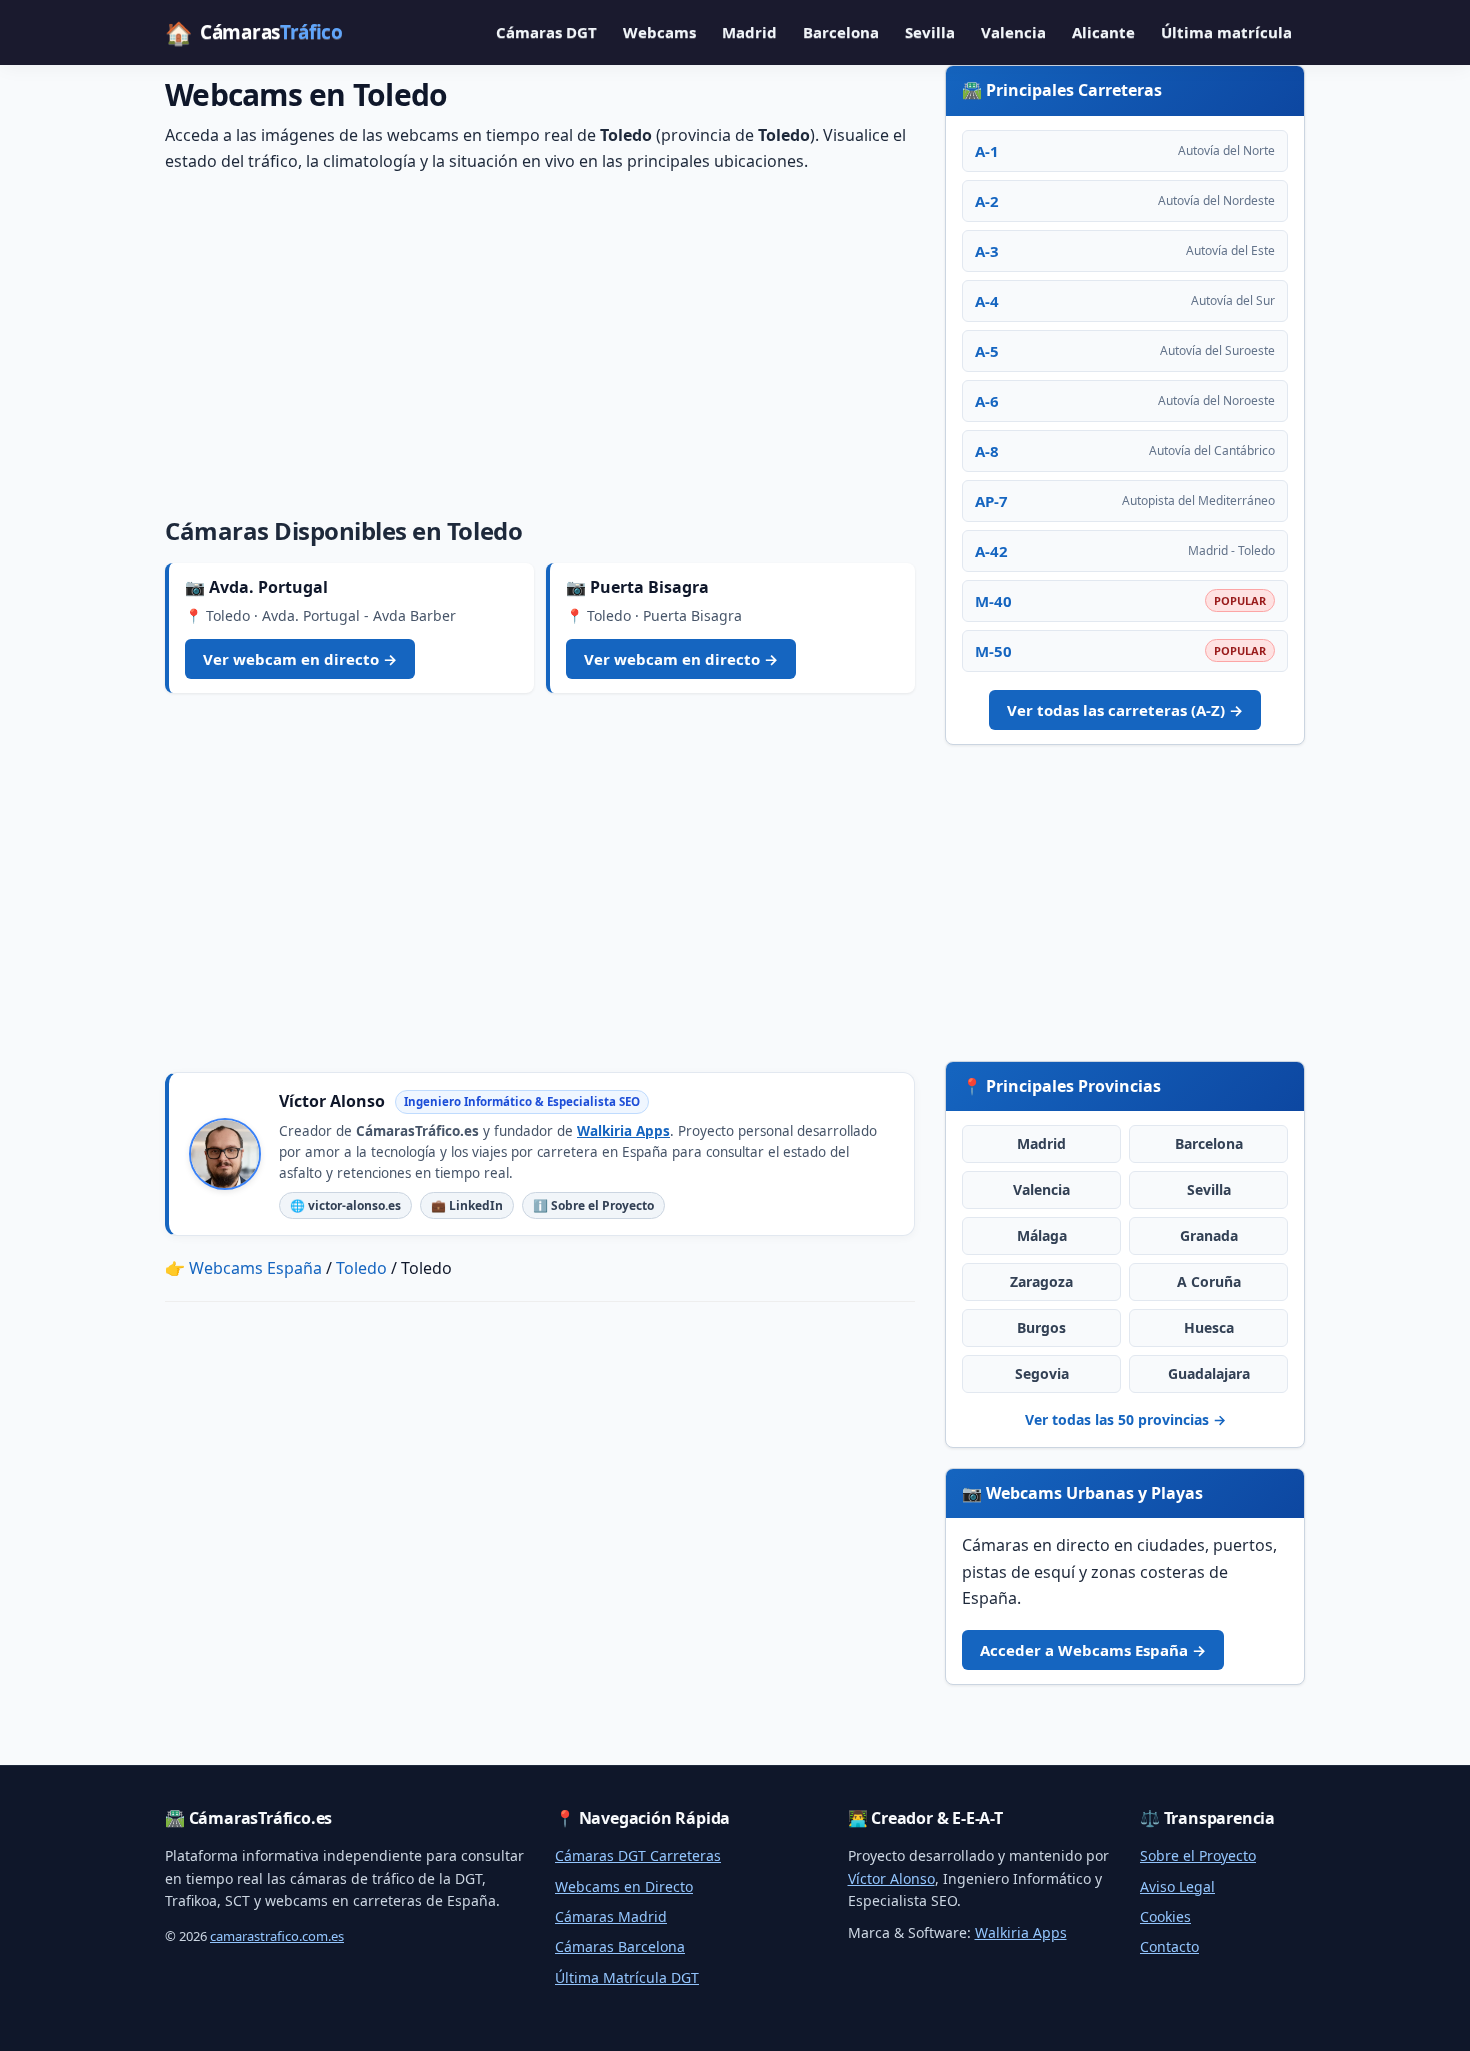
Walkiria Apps (623, 1131)
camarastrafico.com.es (277, 1936)
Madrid (749, 32)
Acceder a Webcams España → (1093, 1650)
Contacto (1169, 1946)
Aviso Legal (1177, 1886)
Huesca (1209, 1327)
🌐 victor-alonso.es (345, 1205)
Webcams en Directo (624, 1886)
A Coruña (1209, 1281)
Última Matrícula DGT (627, 1977)
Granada (1209, 1235)
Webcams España (255, 1268)
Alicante (1103, 32)
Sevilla (930, 32)
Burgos (1041, 1327)
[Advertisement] (540, 341)
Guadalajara (1209, 1373)
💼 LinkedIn (467, 1205)
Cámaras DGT (546, 32)
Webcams (659, 32)
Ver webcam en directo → (300, 659)
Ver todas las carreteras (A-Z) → (1125, 710)
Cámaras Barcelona (620, 1946)
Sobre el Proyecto (1198, 1855)
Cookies (1165, 1916)
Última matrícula (1226, 32)
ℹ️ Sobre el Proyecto (593, 1205)
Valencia (1013, 32)
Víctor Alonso (891, 1878)
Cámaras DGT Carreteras (638, 1855)
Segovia (1042, 1373)
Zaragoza (1041, 1281)
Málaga (1042, 1235)
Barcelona (841, 32)
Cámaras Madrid (611, 1916)
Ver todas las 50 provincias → (1125, 1419)
